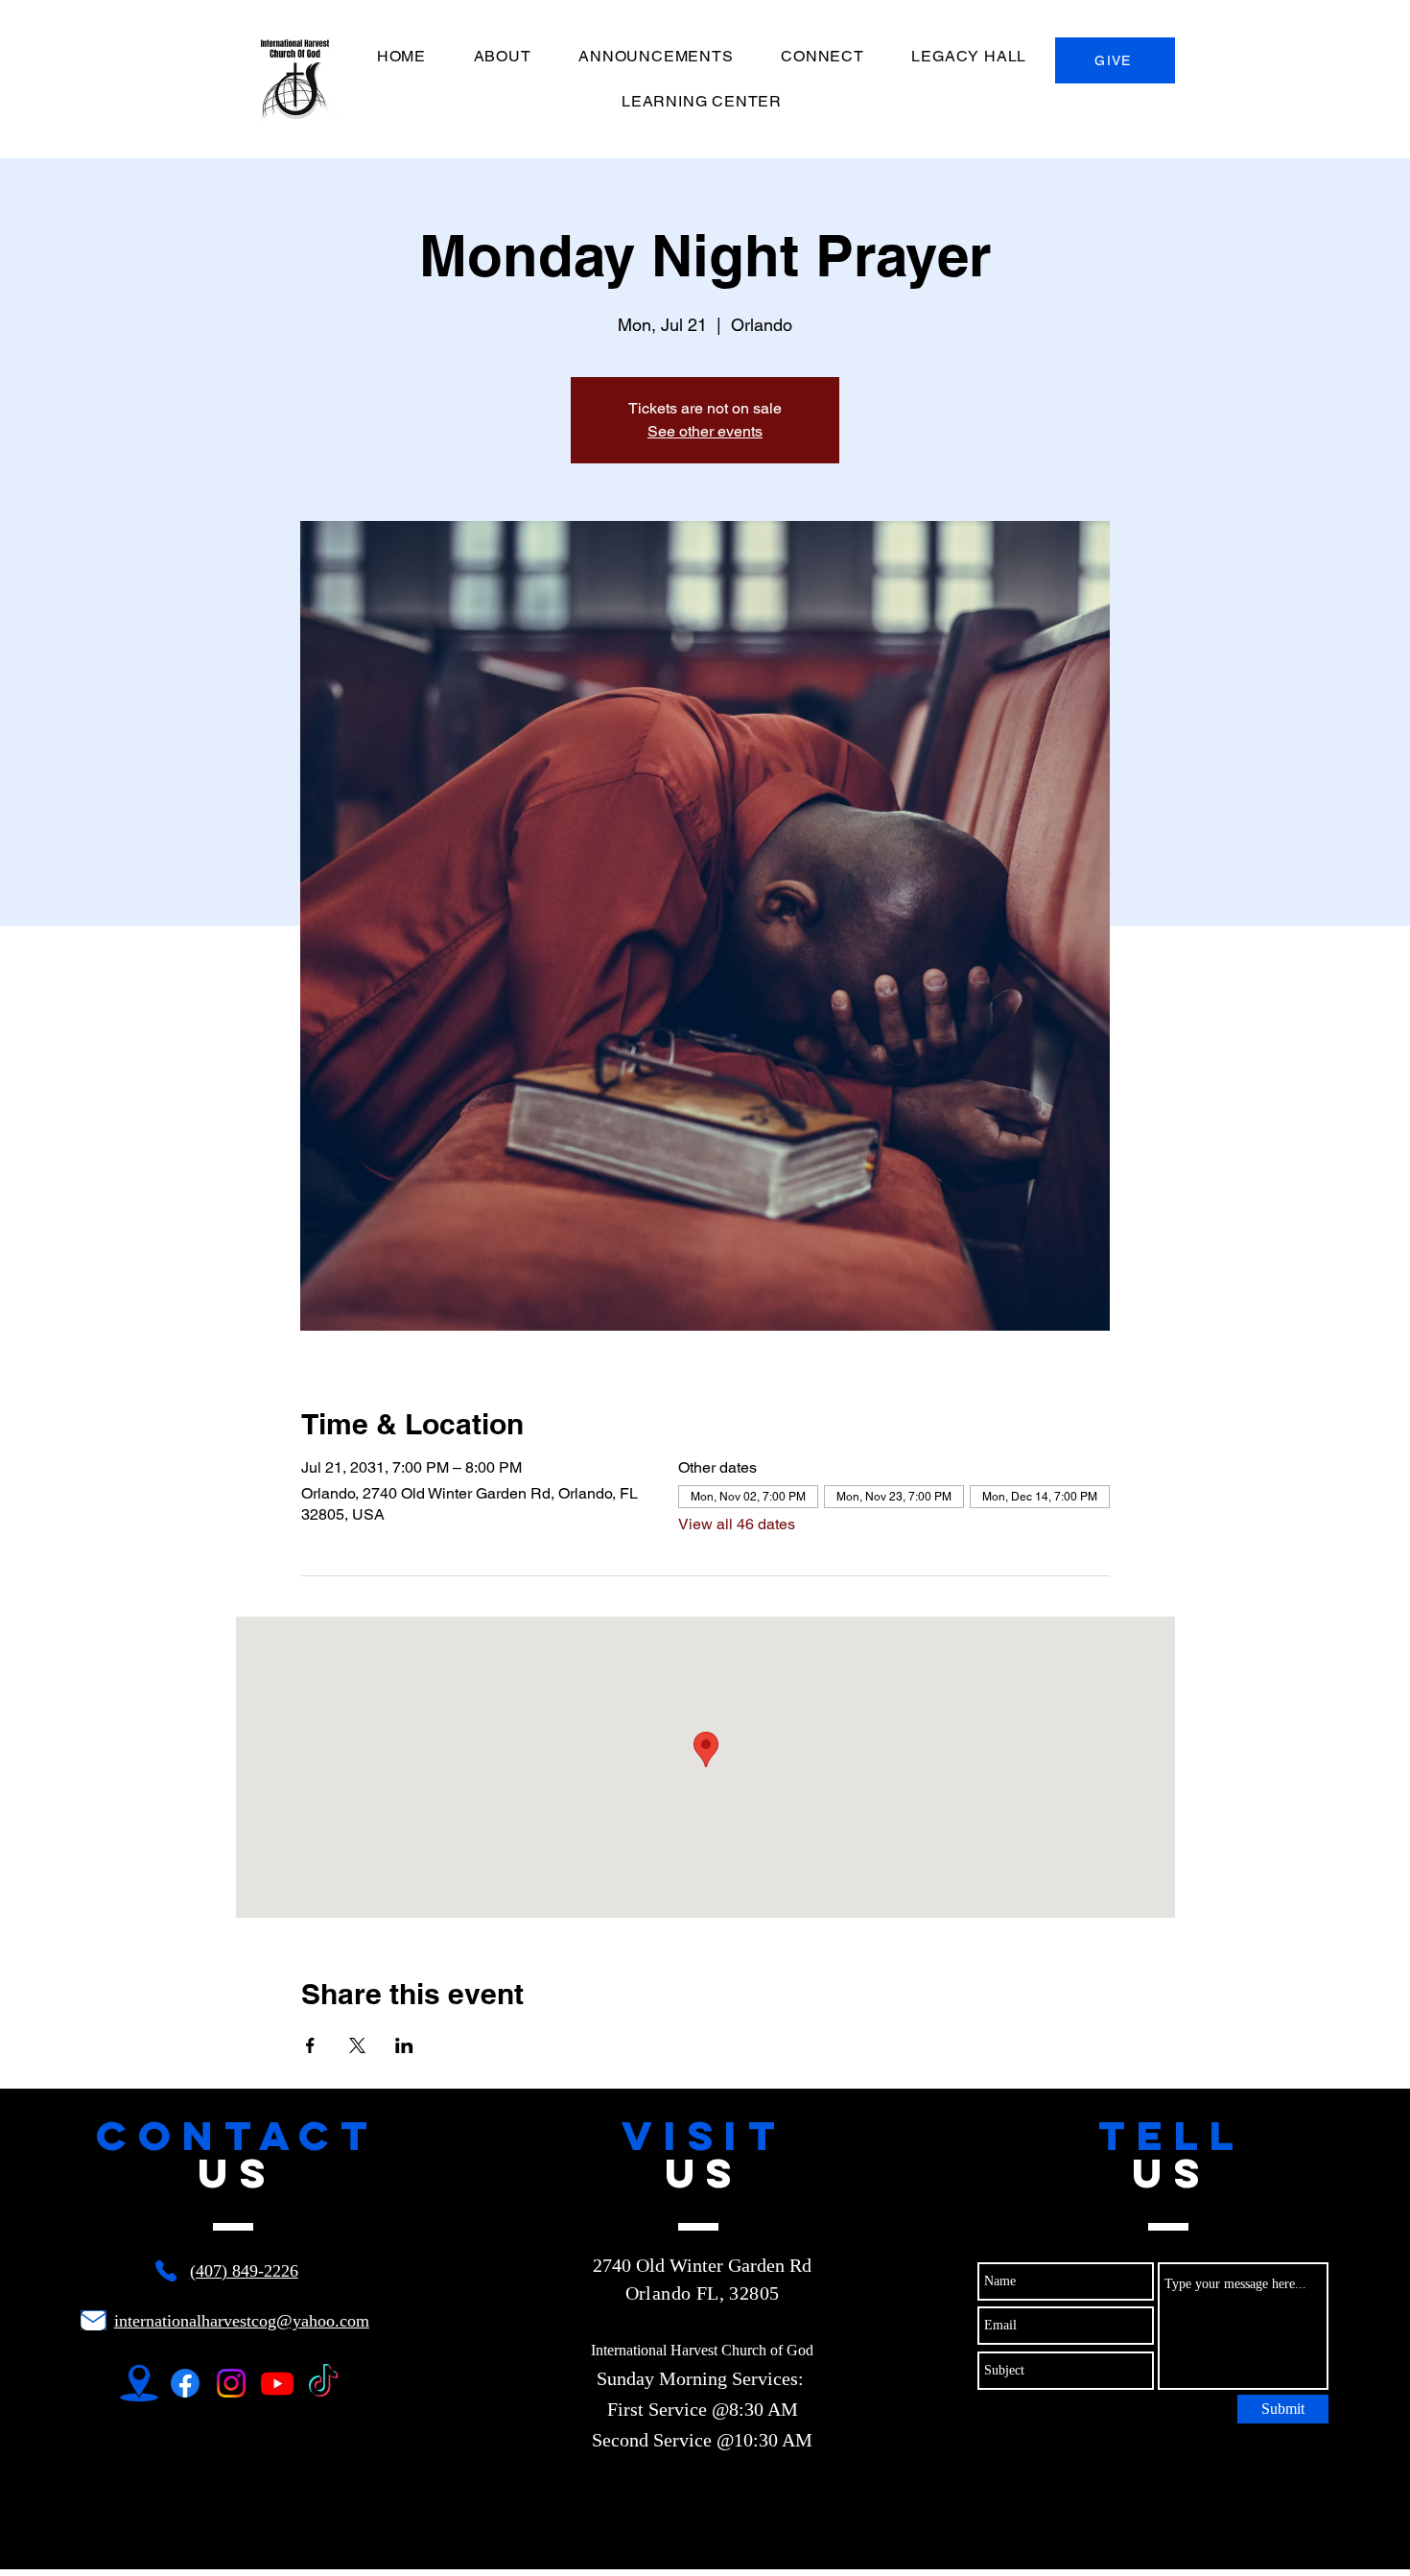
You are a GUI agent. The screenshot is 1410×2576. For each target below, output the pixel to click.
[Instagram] (231, 2383)
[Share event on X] (357, 2045)
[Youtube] (277, 2383)
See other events (705, 431)
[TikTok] (323, 2383)
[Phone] (166, 2271)
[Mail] (94, 2320)
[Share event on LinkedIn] (404, 2045)
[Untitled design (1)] (139, 2383)
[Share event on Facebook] (310, 2045)
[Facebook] (185, 2383)
